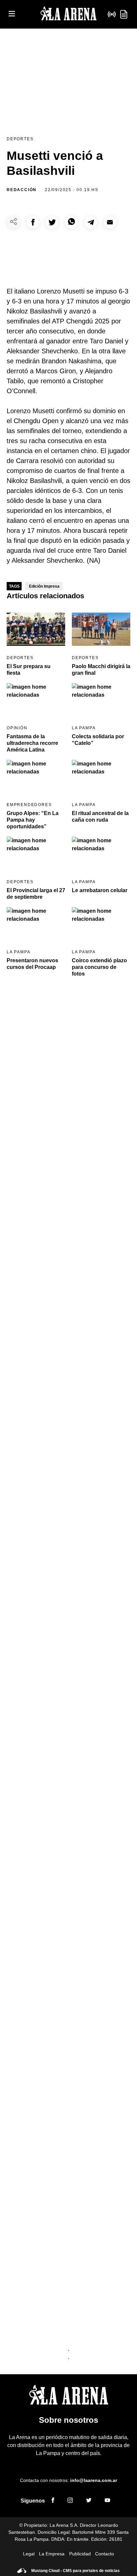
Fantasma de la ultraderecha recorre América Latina (32, 743)
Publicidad (80, 2554)
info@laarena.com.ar (94, 2480)
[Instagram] (70, 2501)
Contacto (105, 2554)
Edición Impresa (44, 586)
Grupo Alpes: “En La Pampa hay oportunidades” (33, 820)
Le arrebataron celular (100, 890)
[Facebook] (53, 2501)
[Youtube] (107, 2501)
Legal (29, 2554)
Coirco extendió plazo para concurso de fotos (99, 967)
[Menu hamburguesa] (12, 14)
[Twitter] (89, 2501)
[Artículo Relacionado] (36, 629)
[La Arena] (68, 14)
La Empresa (52, 2554)
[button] (33, 222)
